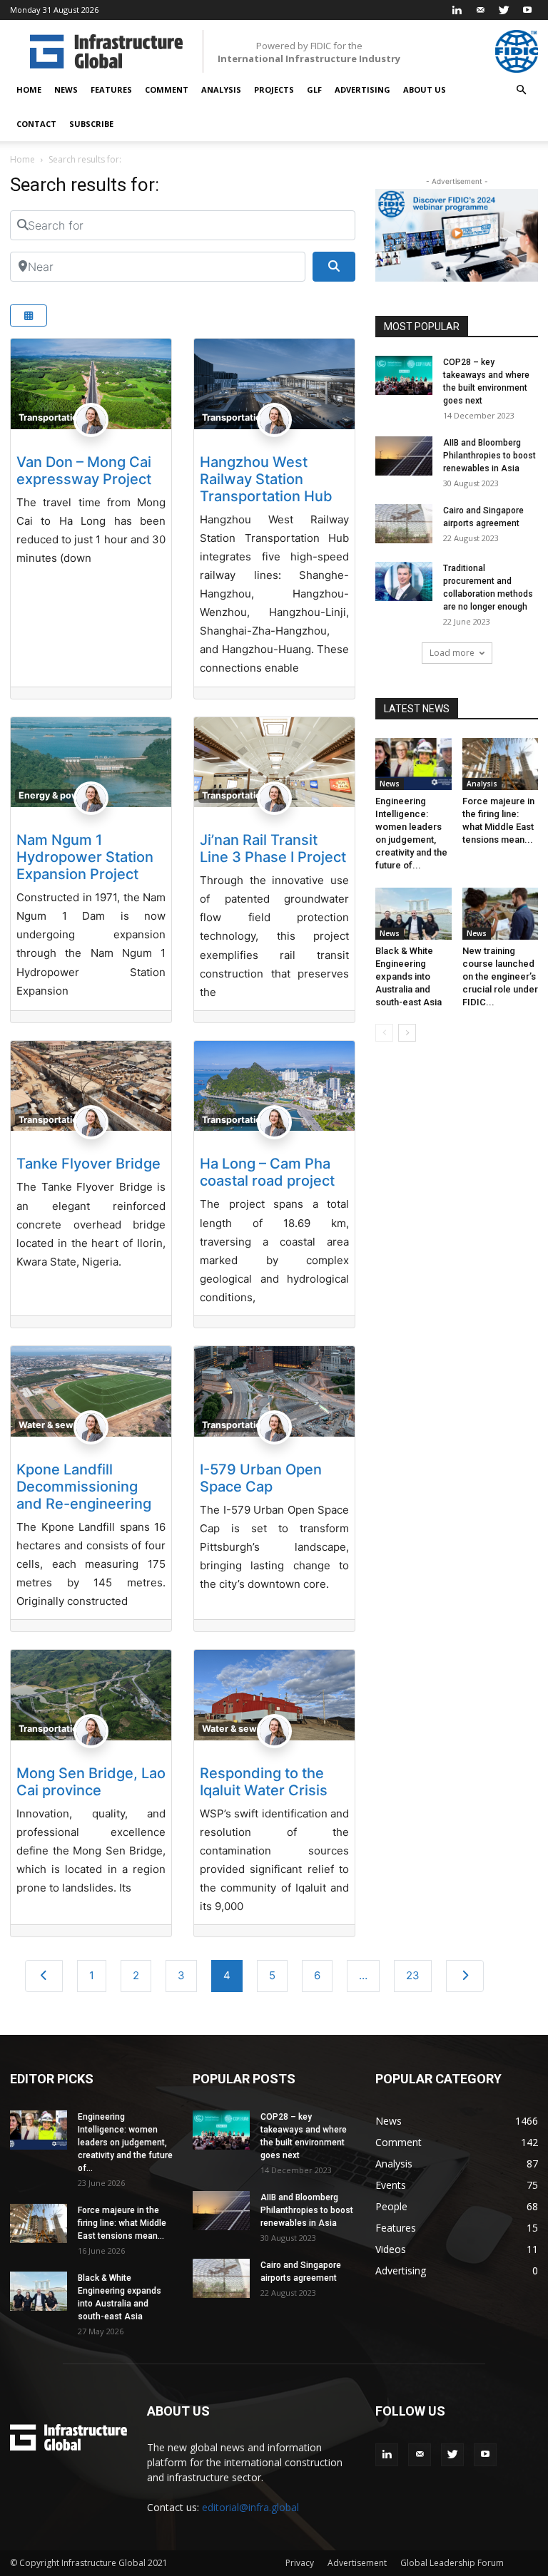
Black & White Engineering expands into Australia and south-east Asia (409, 976)
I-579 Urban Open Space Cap (261, 1478)
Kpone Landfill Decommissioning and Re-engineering (84, 1487)
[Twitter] (504, 10)
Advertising (362, 89)
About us (425, 89)
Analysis (221, 89)
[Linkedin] (457, 10)
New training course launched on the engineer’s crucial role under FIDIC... (500, 976)
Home (29, 89)
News (66, 89)
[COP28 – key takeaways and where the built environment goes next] (404, 375)
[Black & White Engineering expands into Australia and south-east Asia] (413, 914)
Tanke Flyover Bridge (88, 1164)
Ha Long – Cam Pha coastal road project (267, 1172)
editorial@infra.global (250, 2507)
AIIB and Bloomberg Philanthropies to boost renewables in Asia (489, 456)
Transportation (51, 417)
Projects (274, 89)
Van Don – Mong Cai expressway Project (84, 471)
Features (111, 89)
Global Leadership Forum (452, 2563)
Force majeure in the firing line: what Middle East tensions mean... (122, 2223)
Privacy (300, 2563)
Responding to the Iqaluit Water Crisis (264, 1782)
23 (413, 1975)
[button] (521, 90)
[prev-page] (384, 1033)
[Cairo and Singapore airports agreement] (404, 524)
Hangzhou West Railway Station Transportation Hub (266, 479)
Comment (167, 89)
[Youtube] (527, 10)
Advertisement (357, 2563)
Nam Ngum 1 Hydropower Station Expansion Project (85, 857)
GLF (314, 89)
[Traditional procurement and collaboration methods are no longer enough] (404, 581)
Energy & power (54, 795)
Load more (452, 653)
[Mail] (480, 10)
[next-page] (407, 1033)
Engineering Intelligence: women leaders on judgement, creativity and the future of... (125, 2143)
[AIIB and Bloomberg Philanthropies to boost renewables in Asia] (404, 456)
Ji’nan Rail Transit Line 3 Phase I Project (273, 848)
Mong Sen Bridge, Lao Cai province (91, 1782)
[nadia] (91, 444)
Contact (36, 124)
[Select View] (29, 315)
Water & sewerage (59, 1425)
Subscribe (91, 124)
